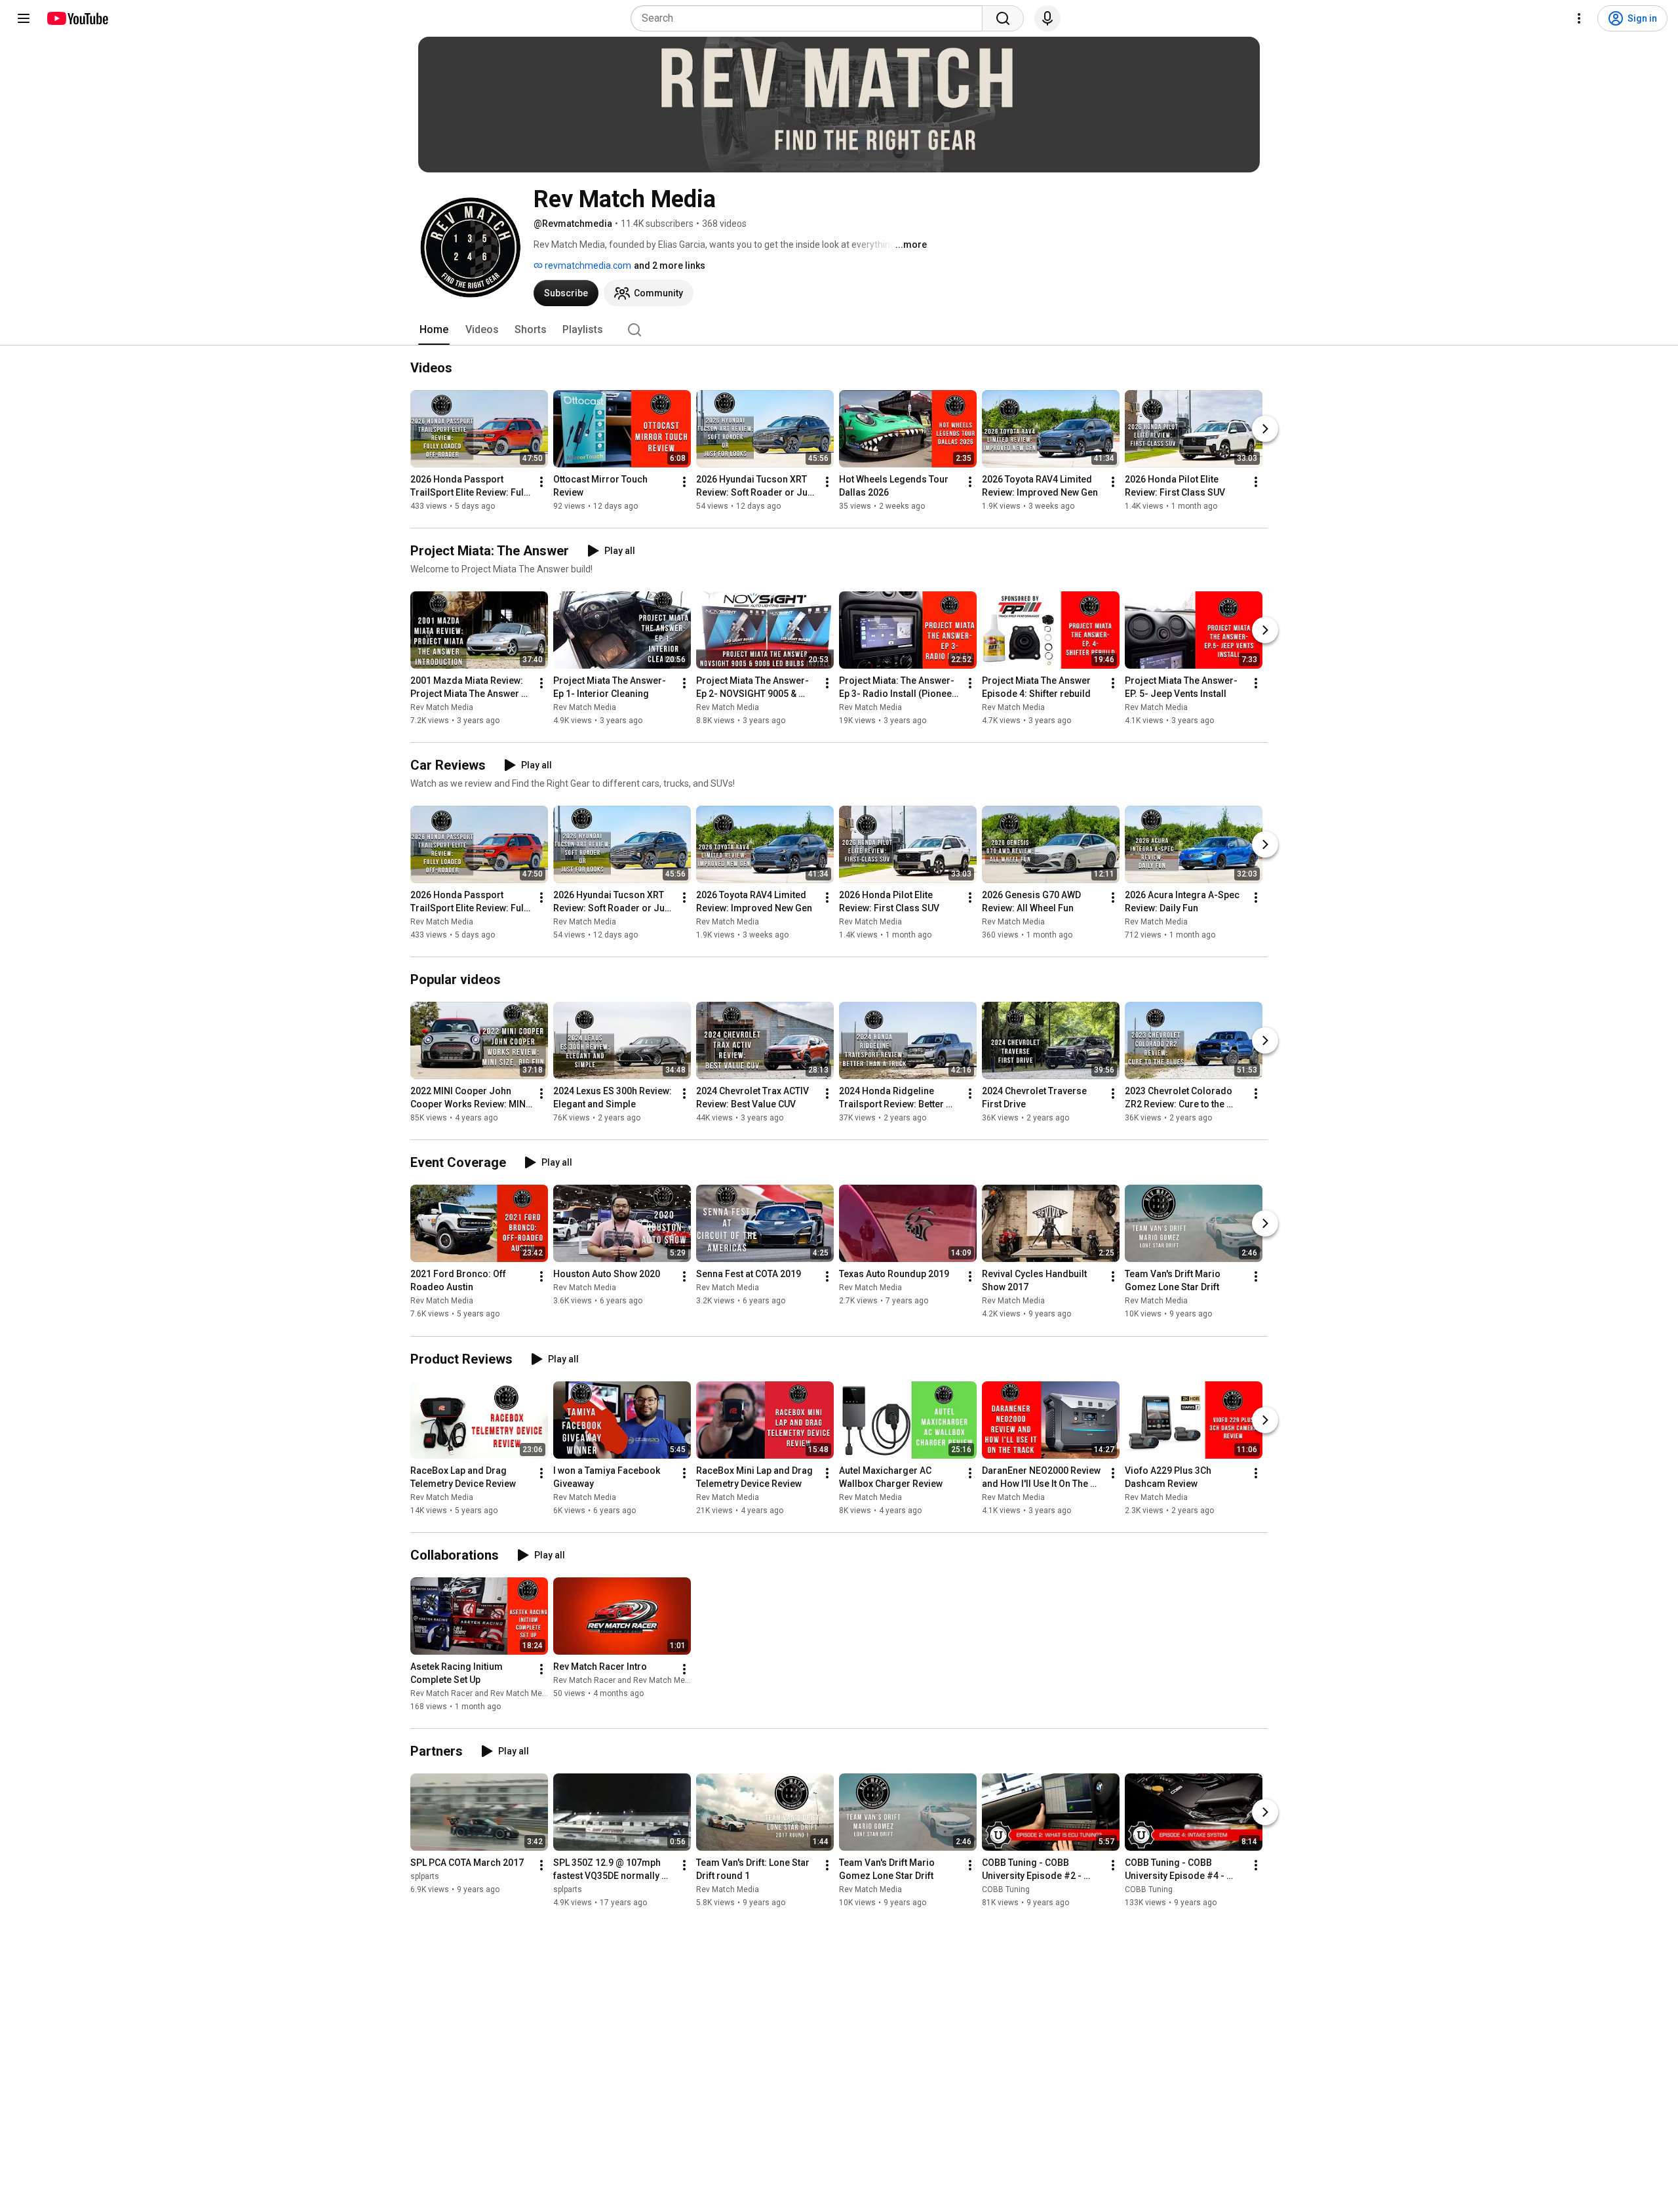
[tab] (434, 330)
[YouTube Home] (77, 18)
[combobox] (810, 18)
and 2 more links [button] (670, 266)
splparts (425, 1876)
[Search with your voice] (1047, 18)
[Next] (1265, 429)
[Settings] (1579, 18)
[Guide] (24, 18)
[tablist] (839, 330)
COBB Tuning (1006, 1889)
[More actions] (541, 482)
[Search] (1003, 18)
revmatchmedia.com (587, 266)
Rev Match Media (442, 707)
